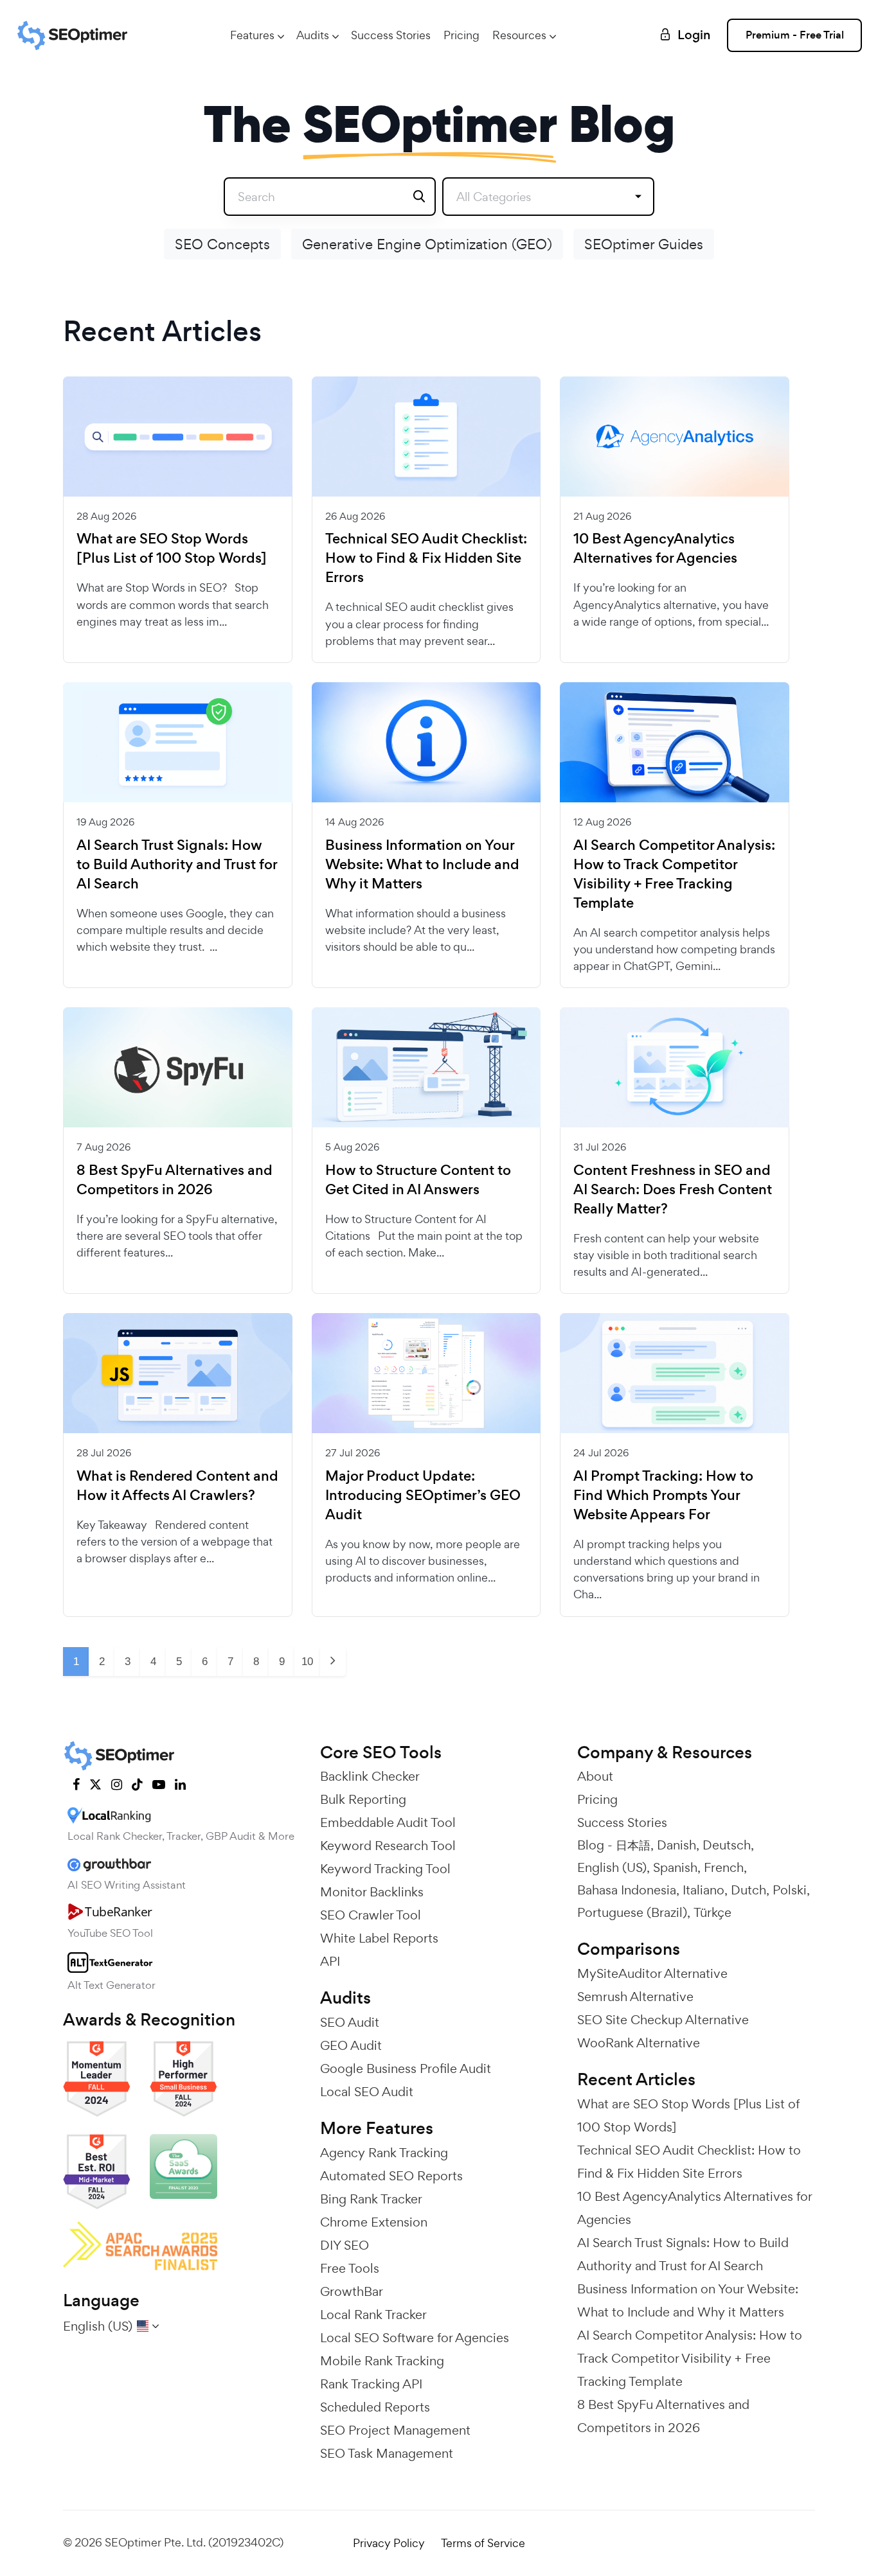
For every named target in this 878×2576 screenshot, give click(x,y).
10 (307, 1662)
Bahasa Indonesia (627, 1890)
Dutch (748, 1890)
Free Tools (350, 2268)
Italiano (703, 1890)
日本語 (633, 1845)
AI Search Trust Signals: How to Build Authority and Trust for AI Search (177, 865)
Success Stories (391, 35)
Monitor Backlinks (372, 1892)
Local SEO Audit (367, 2092)
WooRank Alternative (639, 2043)
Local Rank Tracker (373, 2315)
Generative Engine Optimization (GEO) (427, 244)
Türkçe (712, 1912)
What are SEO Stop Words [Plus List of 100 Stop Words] (172, 549)
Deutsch (727, 1845)
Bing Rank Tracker (371, 2199)
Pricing (461, 35)
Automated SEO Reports (391, 2176)
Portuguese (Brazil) (632, 1912)
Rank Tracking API (371, 2384)
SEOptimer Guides (644, 244)
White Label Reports (379, 1938)
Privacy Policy (389, 2543)
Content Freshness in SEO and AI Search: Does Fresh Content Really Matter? (673, 1190)
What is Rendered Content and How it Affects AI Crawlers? (177, 1486)
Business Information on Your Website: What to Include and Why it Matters (422, 865)
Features (252, 35)
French (724, 1867)
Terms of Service (483, 2543)
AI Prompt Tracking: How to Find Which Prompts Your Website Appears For (663, 1495)
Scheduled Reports (375, 2407)
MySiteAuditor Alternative (652, 1973)
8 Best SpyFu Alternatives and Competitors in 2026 (175, 1180)
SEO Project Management (395, 2430)
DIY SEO (345, 2245)
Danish (676, 1845)
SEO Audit (350, 2022)
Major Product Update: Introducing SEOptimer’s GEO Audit (423, 1495)
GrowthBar (352, 2291)
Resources (519, 35)
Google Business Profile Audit (406, 2069)
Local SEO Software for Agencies (415, 2338)
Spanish (675, 1867)
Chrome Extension (374, 2222)
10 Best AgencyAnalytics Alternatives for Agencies (655, 549)
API (330, 1961)
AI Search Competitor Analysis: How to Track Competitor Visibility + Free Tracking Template (674, 874)
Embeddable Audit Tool (388, 1822)
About (595, 1776)
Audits (313, 35)
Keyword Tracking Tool (385, 1869)
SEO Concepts (222, 244)
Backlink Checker (370, 1776)
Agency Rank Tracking (384, 2153)
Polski (790, 1890)
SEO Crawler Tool (371, 1915)
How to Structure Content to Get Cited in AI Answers (418, 1180)
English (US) (612, 1867)
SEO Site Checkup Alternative (663, 2020)
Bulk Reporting (363, 1799)
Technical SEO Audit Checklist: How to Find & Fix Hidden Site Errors (426, 558)
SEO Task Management (387, 2453)
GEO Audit (351, 2045)
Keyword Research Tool (388, 1846)
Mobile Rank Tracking (382, 2361)
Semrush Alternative (635, 1997)
